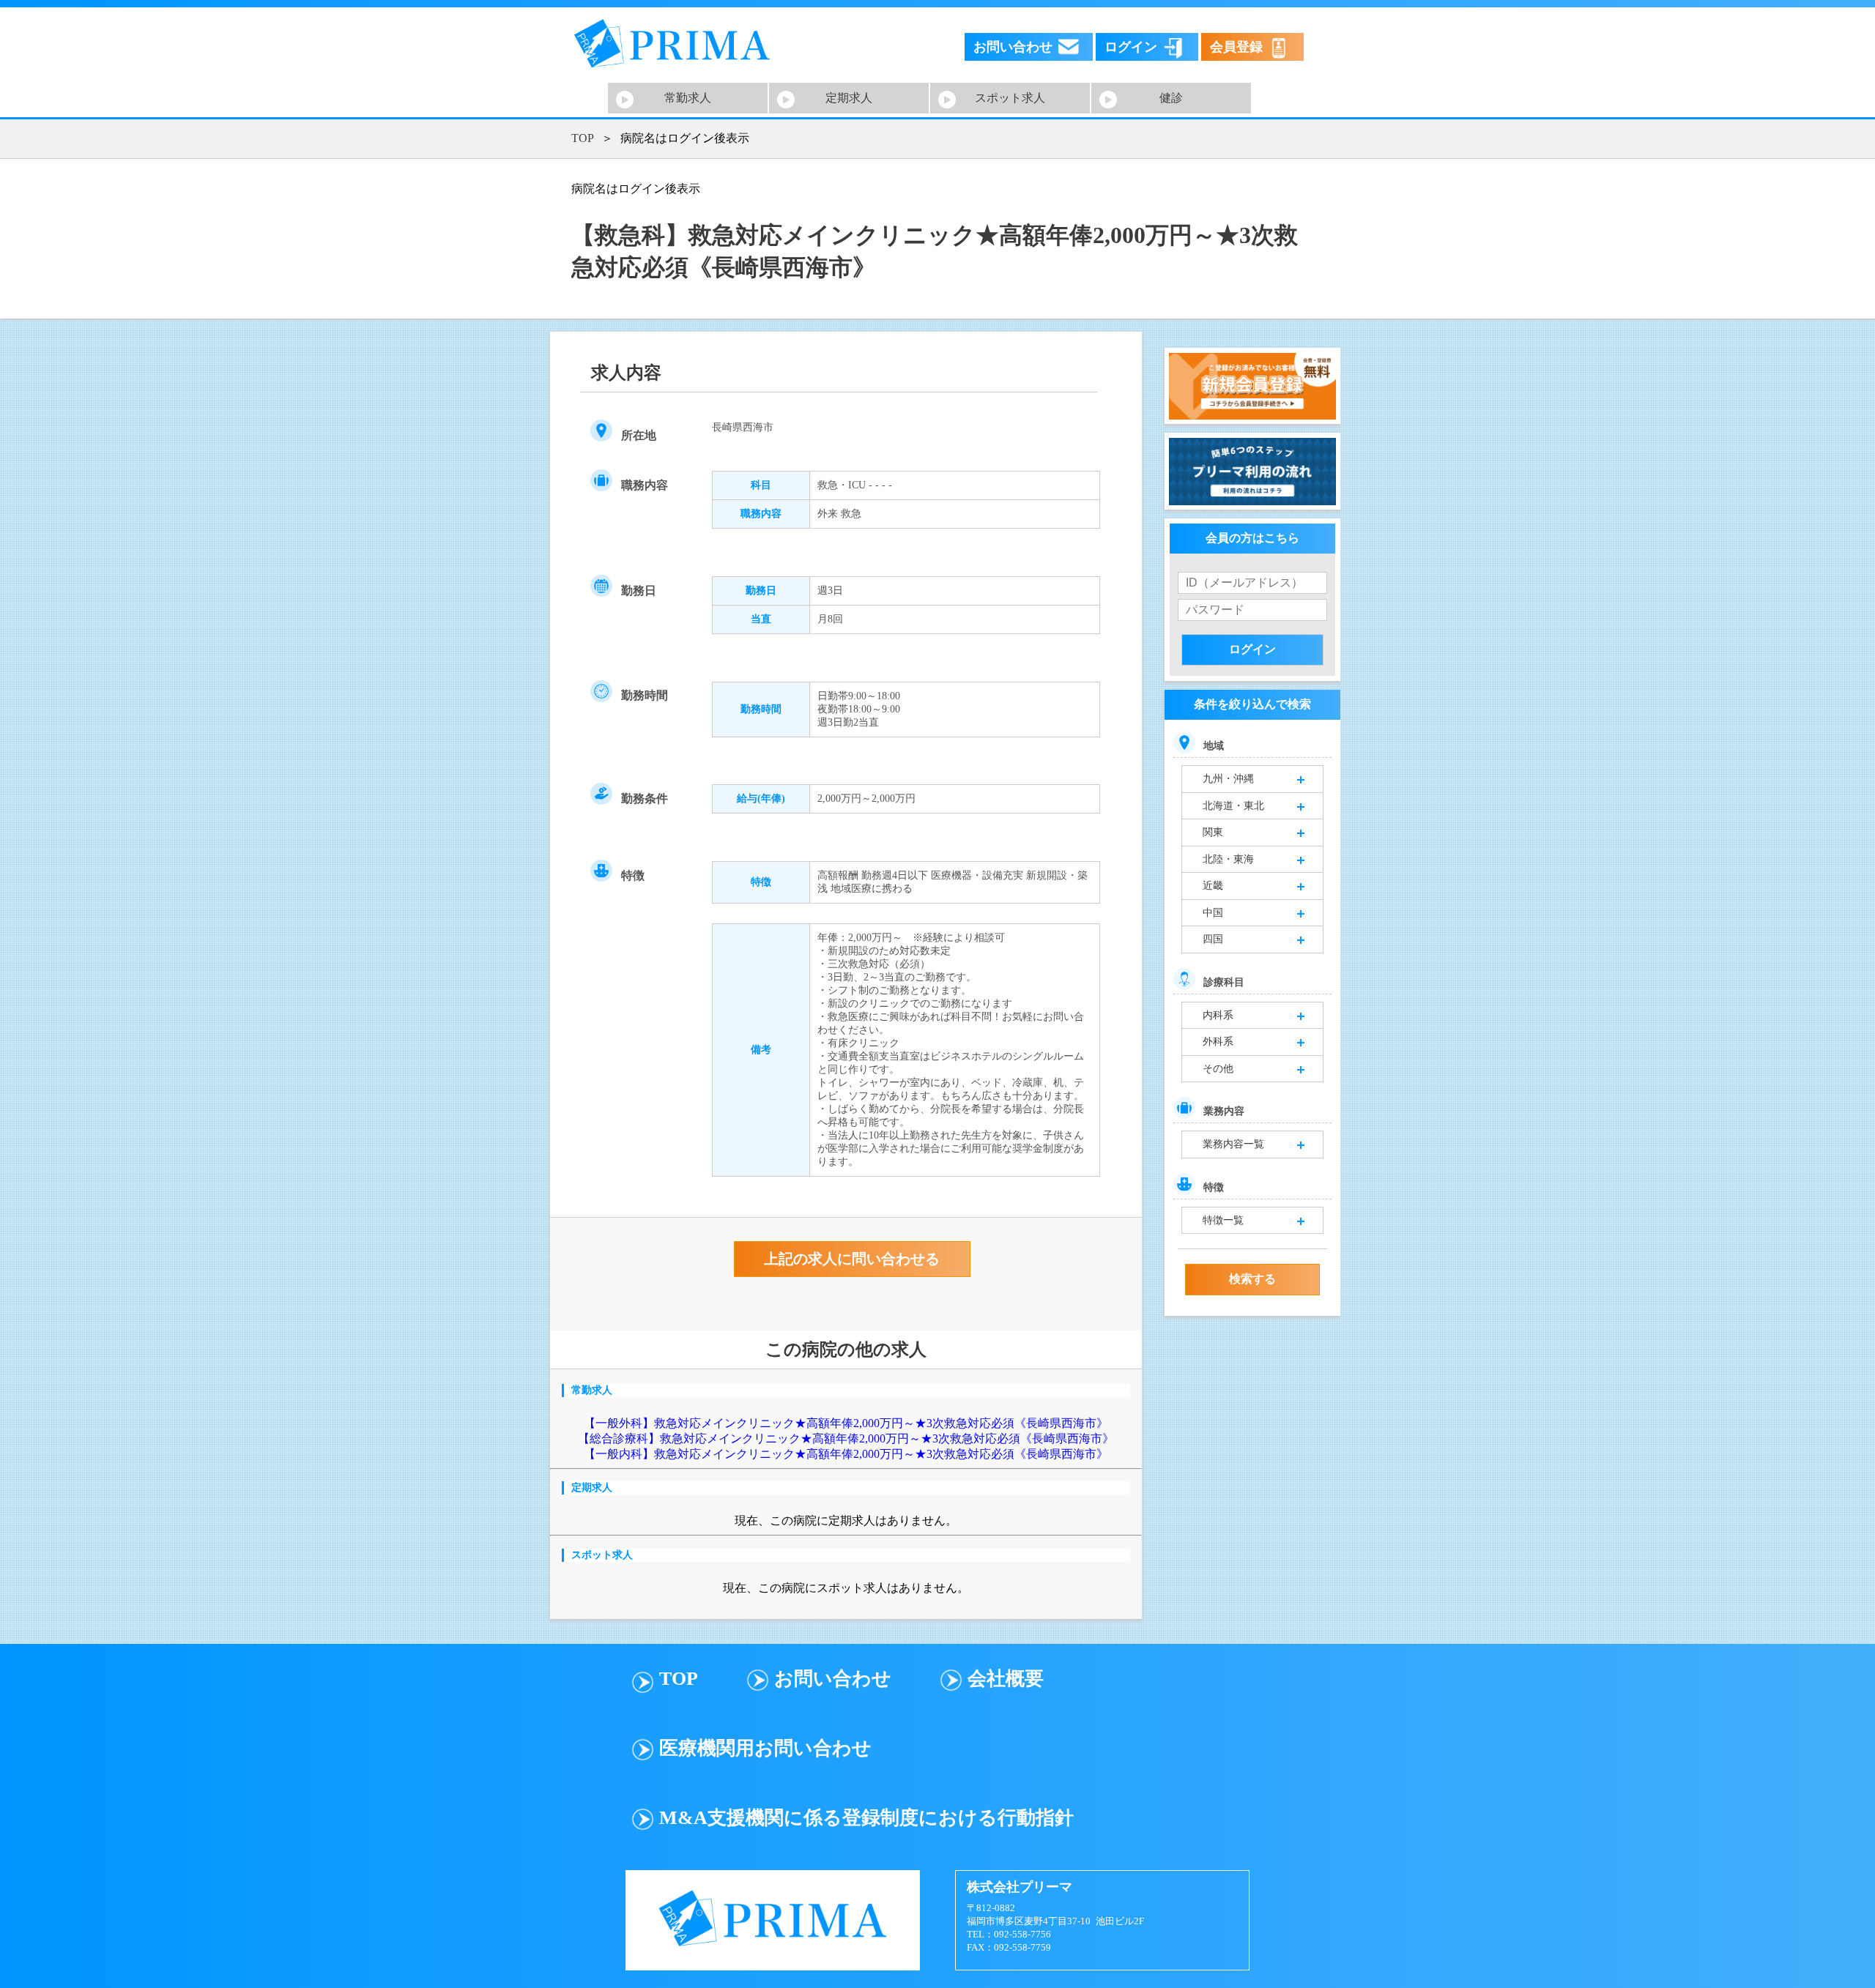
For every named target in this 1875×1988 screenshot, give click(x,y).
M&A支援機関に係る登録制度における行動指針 (866, 1818)
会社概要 (1006, 1679)
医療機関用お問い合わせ (765, 1748)
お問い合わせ (833, 1679)
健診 (1171, 98)
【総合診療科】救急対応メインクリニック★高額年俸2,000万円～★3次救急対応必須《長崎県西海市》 (846, 1438)
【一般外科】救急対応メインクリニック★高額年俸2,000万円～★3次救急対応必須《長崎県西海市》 (846, 1423)
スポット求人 (1010, 98)
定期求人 (849, 98)
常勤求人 (688, 98)
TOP (583, 138)
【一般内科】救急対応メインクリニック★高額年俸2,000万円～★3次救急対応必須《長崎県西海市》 (846, 1454)
